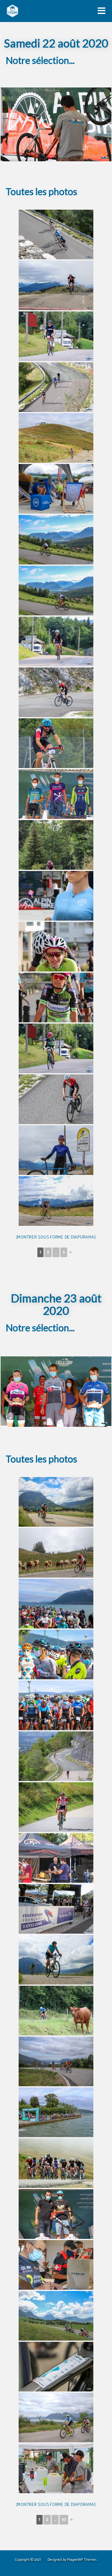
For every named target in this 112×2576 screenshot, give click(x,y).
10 (64, 2520)
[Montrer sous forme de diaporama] (56, 1237)
